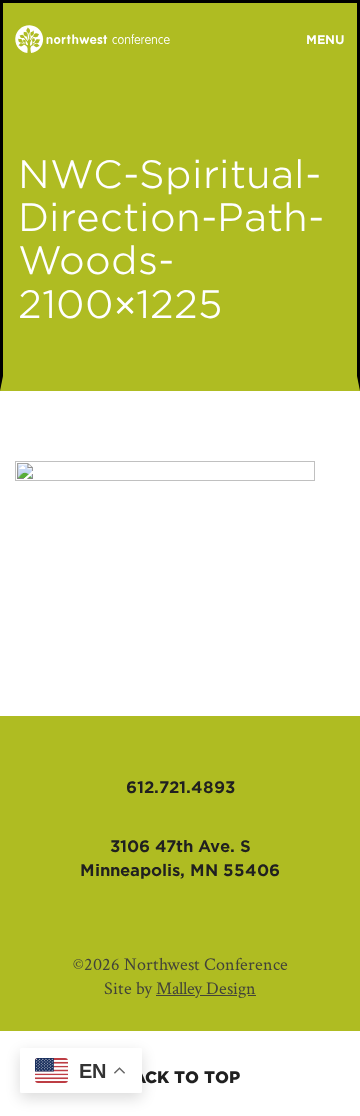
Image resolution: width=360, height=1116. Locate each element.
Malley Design (206, 988)
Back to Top (180, 1077)
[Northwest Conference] (92, 40)
